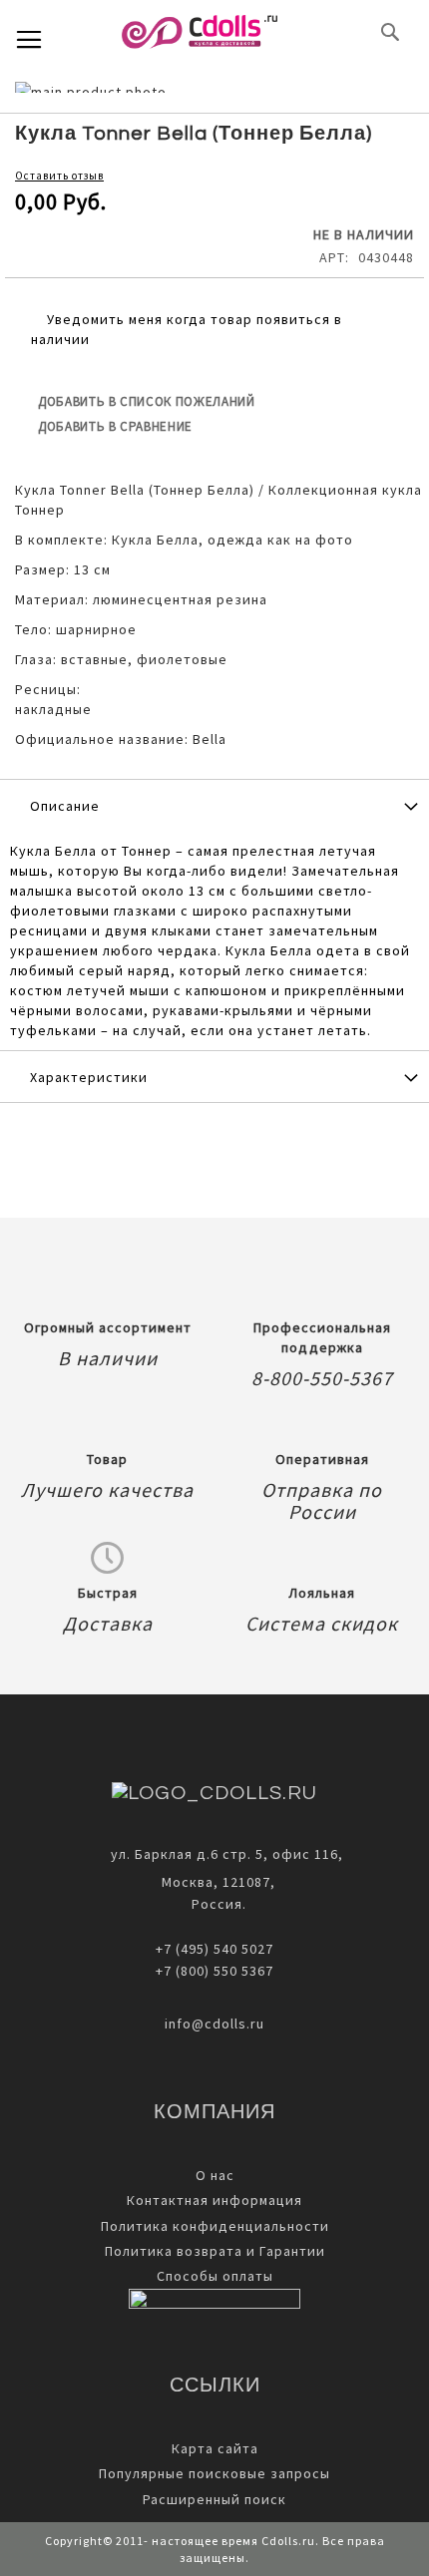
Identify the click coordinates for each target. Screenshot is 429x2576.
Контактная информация (214, 2200)
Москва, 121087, (214, 1882)
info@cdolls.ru (214, 2024)
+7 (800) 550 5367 (214, 1971)
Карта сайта (215, 2448)
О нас (215, 2175)
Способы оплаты (215, 2276)
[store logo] (200, 32)
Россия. (215, 1904)
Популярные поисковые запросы (214, 2473)
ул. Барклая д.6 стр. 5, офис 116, (227, 1854)
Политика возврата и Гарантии (215, 2251)
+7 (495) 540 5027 (214, 1949)
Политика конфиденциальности (215, 2226)
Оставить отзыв (59, 176)
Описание (65, 806)
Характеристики (89, 1077)
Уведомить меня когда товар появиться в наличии (187, 329)
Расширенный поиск (214, 2499)
